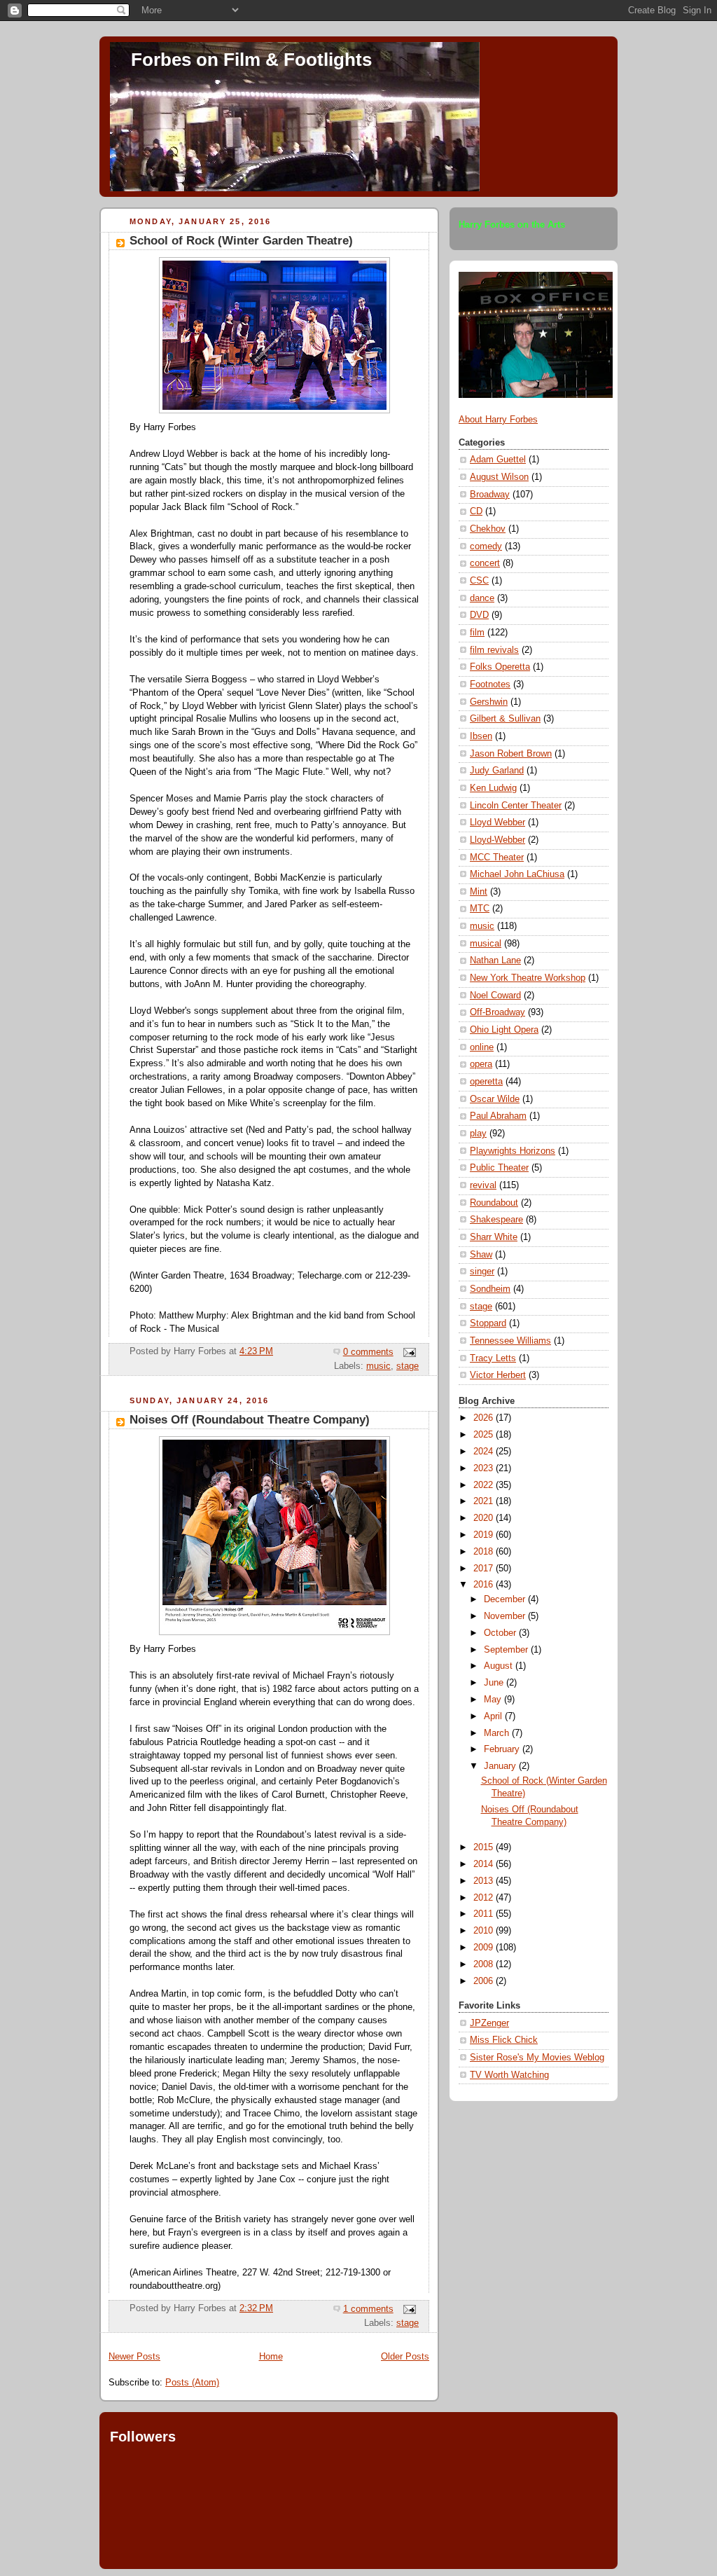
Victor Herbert (498, 1375)
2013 (485, 1881)
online (482, 1047)
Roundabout (494, 1203)
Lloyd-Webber (497, 840)
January (501, 1766)
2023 (485, 1468)
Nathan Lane (495, 960)
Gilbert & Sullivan (505, 719)
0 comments (368, 1352)
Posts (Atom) (192, 2383)
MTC (480, 909)
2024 (485, 1452)
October (501, 1633)
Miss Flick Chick (504, 2040)
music (378, 1366)
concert (485, 563)
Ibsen (481, 736)
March (498, 1733)
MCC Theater (497, 857)
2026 (485, 1418)
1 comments (368, 2309)
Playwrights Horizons (513, 1151)
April (494, 1716)
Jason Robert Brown (511, 754)
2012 (485, 1898)
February (503, 1749)
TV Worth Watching (509, 2075)
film (477, 633)
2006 (485, 1981)
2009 (485, 1948)
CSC (479, 581)
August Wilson (499, 477)
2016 (485, 1585)
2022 (485, 1485)
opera (481, 1064)
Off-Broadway (497, 1012)
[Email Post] (408, 1352)
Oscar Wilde (495, 1099)
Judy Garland (497, 771)
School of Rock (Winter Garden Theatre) (241, 241)
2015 (485, 1847)
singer (482, 1272)
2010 (485, 1931)
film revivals (494, 650)
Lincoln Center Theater (516, 806)
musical (486, 944)
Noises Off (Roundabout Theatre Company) (250, 1420)
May (494, 1700)
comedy (486, 546)
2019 (485, 1535)
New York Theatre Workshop (528, 978)
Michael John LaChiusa (517, 874)
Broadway (490, 495)
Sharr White (494, 1237)
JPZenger (489, 2023)
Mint (479, 892)
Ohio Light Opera (504, 1030)
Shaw (481, 1255)
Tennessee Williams (510, 1341)
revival (483, 1185)
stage (408, 1366)
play (478, 1134)
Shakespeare (496, 1220)
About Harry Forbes (498, 420)
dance (482, 598)
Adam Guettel (498, 460)
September (507, 1650)
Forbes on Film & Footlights (251, 60)
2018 (485, 1552)
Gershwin (489, 702)
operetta (486, 1082)
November (506, 1616)
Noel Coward (495, 996)
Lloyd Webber (497, 822)
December (506, 1599)
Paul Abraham (498, 1116)
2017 (485, 1569)
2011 (485, 1914)
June (495, 1683)
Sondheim (490, 1289)
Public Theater (499, 1168)
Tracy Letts (493, 1358)
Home (271, 2357)
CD (476, 511)
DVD (479, 615)
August (500, 1666)
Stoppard (488, 1323)
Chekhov (488, 529)
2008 (485, 1964)
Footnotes (490, 684)
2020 (485, 1518)
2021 (485, 1501)
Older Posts (405, 2357)
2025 (485, 1435)
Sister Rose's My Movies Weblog (537, 2058)
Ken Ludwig (493, 788)
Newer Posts (134, 2357)
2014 (485, 1864)
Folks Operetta (500, 667)
